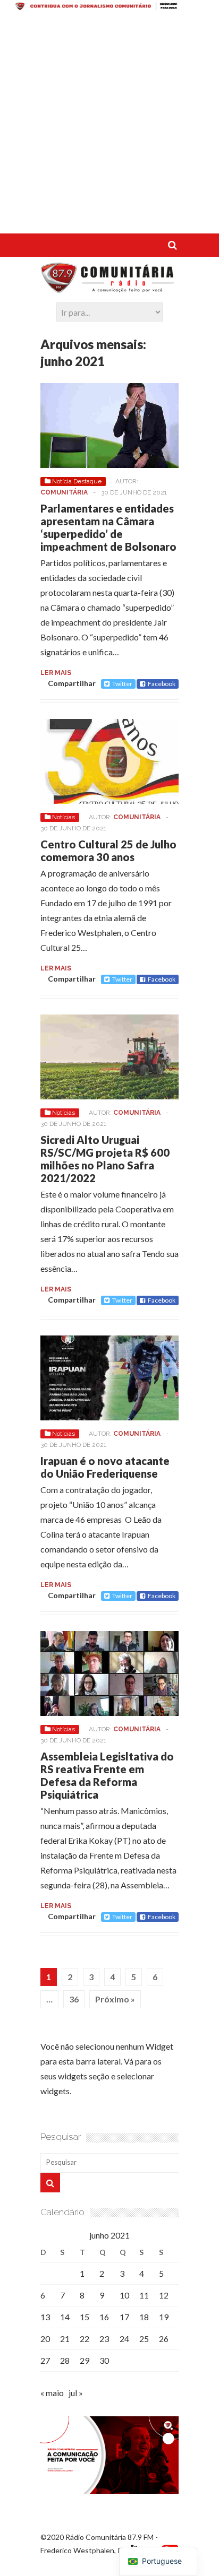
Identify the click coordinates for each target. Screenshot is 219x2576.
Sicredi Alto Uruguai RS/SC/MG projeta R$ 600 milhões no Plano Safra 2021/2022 (105, 1159)
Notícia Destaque (77, 481)
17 (124, 2317)
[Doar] (109, 7)
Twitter (122, 684)
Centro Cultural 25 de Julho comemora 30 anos (108, 851)
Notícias (64, 817)
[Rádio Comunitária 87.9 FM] (109, 288)
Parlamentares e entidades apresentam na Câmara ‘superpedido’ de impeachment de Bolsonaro (108, 527)
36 (74, 1999)
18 (144, 2317)
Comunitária (64, 492)
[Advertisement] (109, 124)
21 (65, 2339)
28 (65, 2360)
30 (104, 2360)
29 (85, 2360)
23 (104, 2339)
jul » (76, 2393)
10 (124, 2295)
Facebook (162, 684)
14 (65, 2317)
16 (104, 2317)
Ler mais (56, 673)
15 (85, 2317)
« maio (52, 2393)
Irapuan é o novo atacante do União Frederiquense (105, 1467)
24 (124, 2339)
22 (85, 2339)
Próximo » (115, 1999)
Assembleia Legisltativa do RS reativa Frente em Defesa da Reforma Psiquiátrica (107, 1775)
